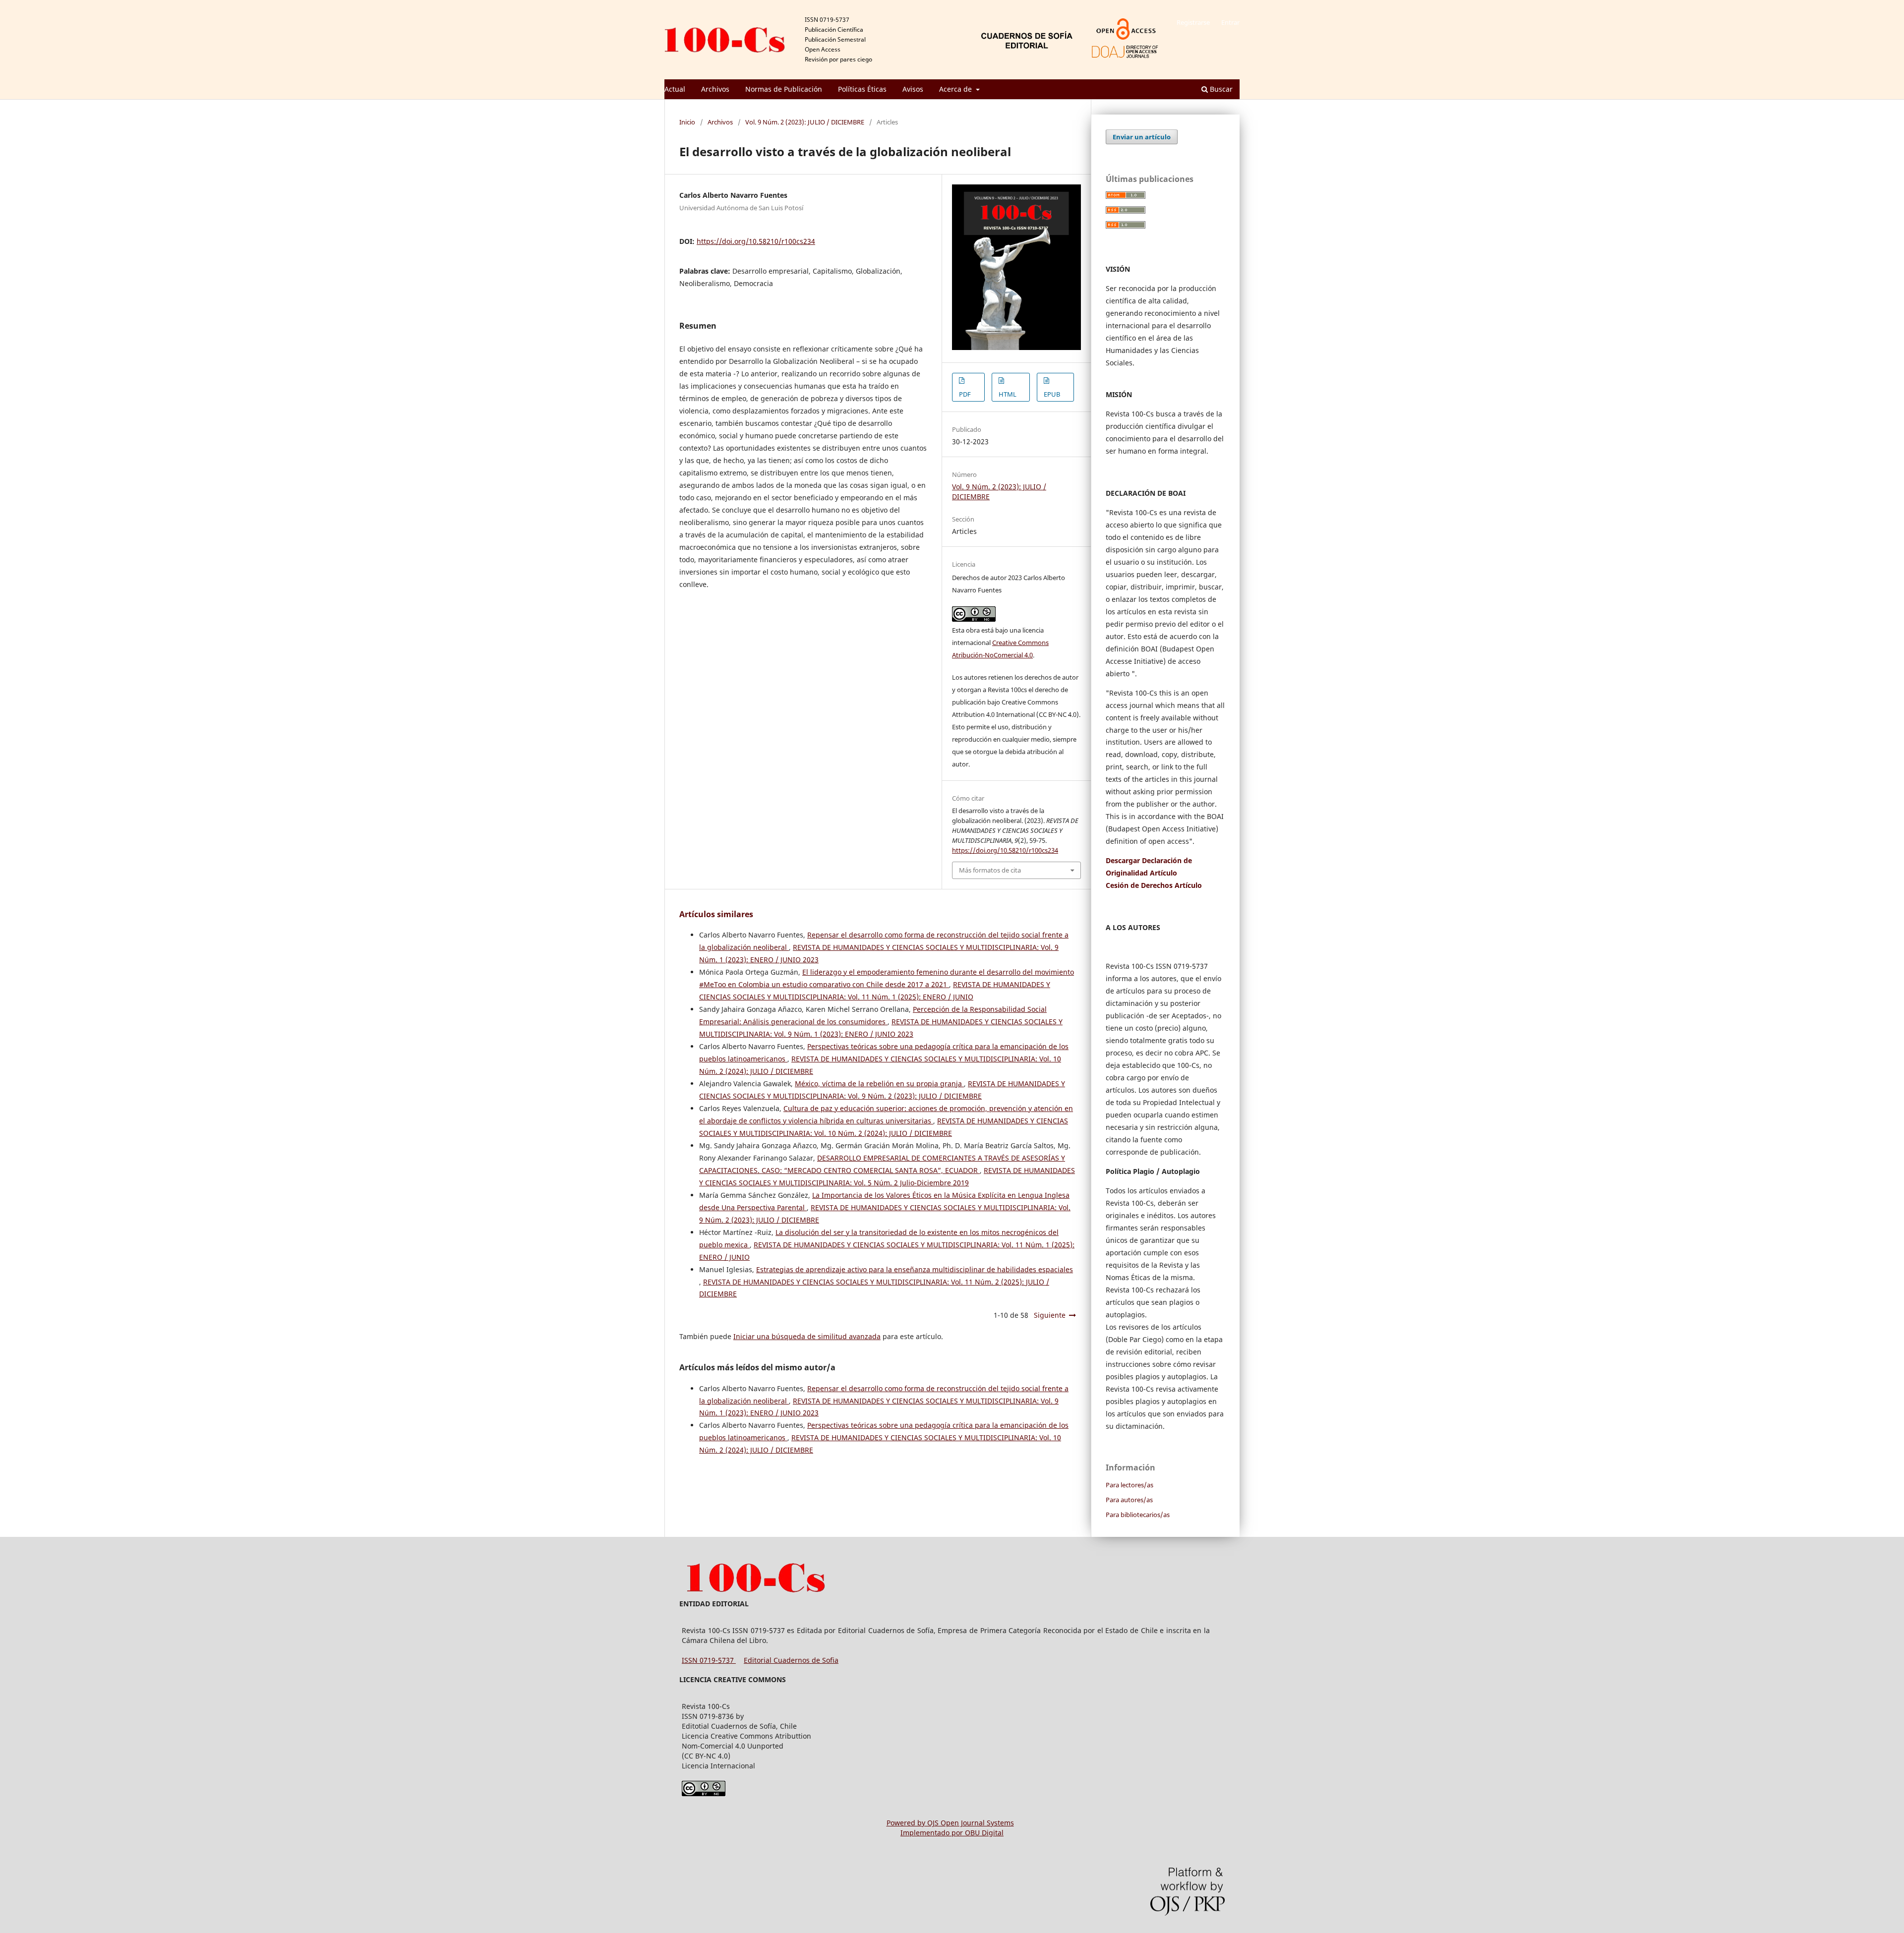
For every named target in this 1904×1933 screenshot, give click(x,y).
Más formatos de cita (990, 870)
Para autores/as (1129, 1500)
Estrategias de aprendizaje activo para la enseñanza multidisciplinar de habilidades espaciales (915, 1269)
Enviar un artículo (1142, 137)
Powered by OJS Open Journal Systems (950, 1823)
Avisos (913, 89)
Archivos (715, 89)
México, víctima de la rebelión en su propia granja (879, 1084)
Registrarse (1193, 22)
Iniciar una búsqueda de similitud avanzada (807, 1336)
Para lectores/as (1130, 1485)
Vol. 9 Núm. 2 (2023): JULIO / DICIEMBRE (805, 122)
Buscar (1220, 89)
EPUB (1052, 394)
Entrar (1230, 22)
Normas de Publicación (784, 89)
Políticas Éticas (862, 89)
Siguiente (1050, 1315)
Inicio (687, 122)
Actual (675, 89)
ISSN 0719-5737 (709, 1660)
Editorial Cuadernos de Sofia (791, 1660)
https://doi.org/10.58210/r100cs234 (756, 241)
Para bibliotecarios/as (1138, 1515)
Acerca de (956, 89)
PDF (965, 394)
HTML (1008, 394)
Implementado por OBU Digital (952, 1833)
